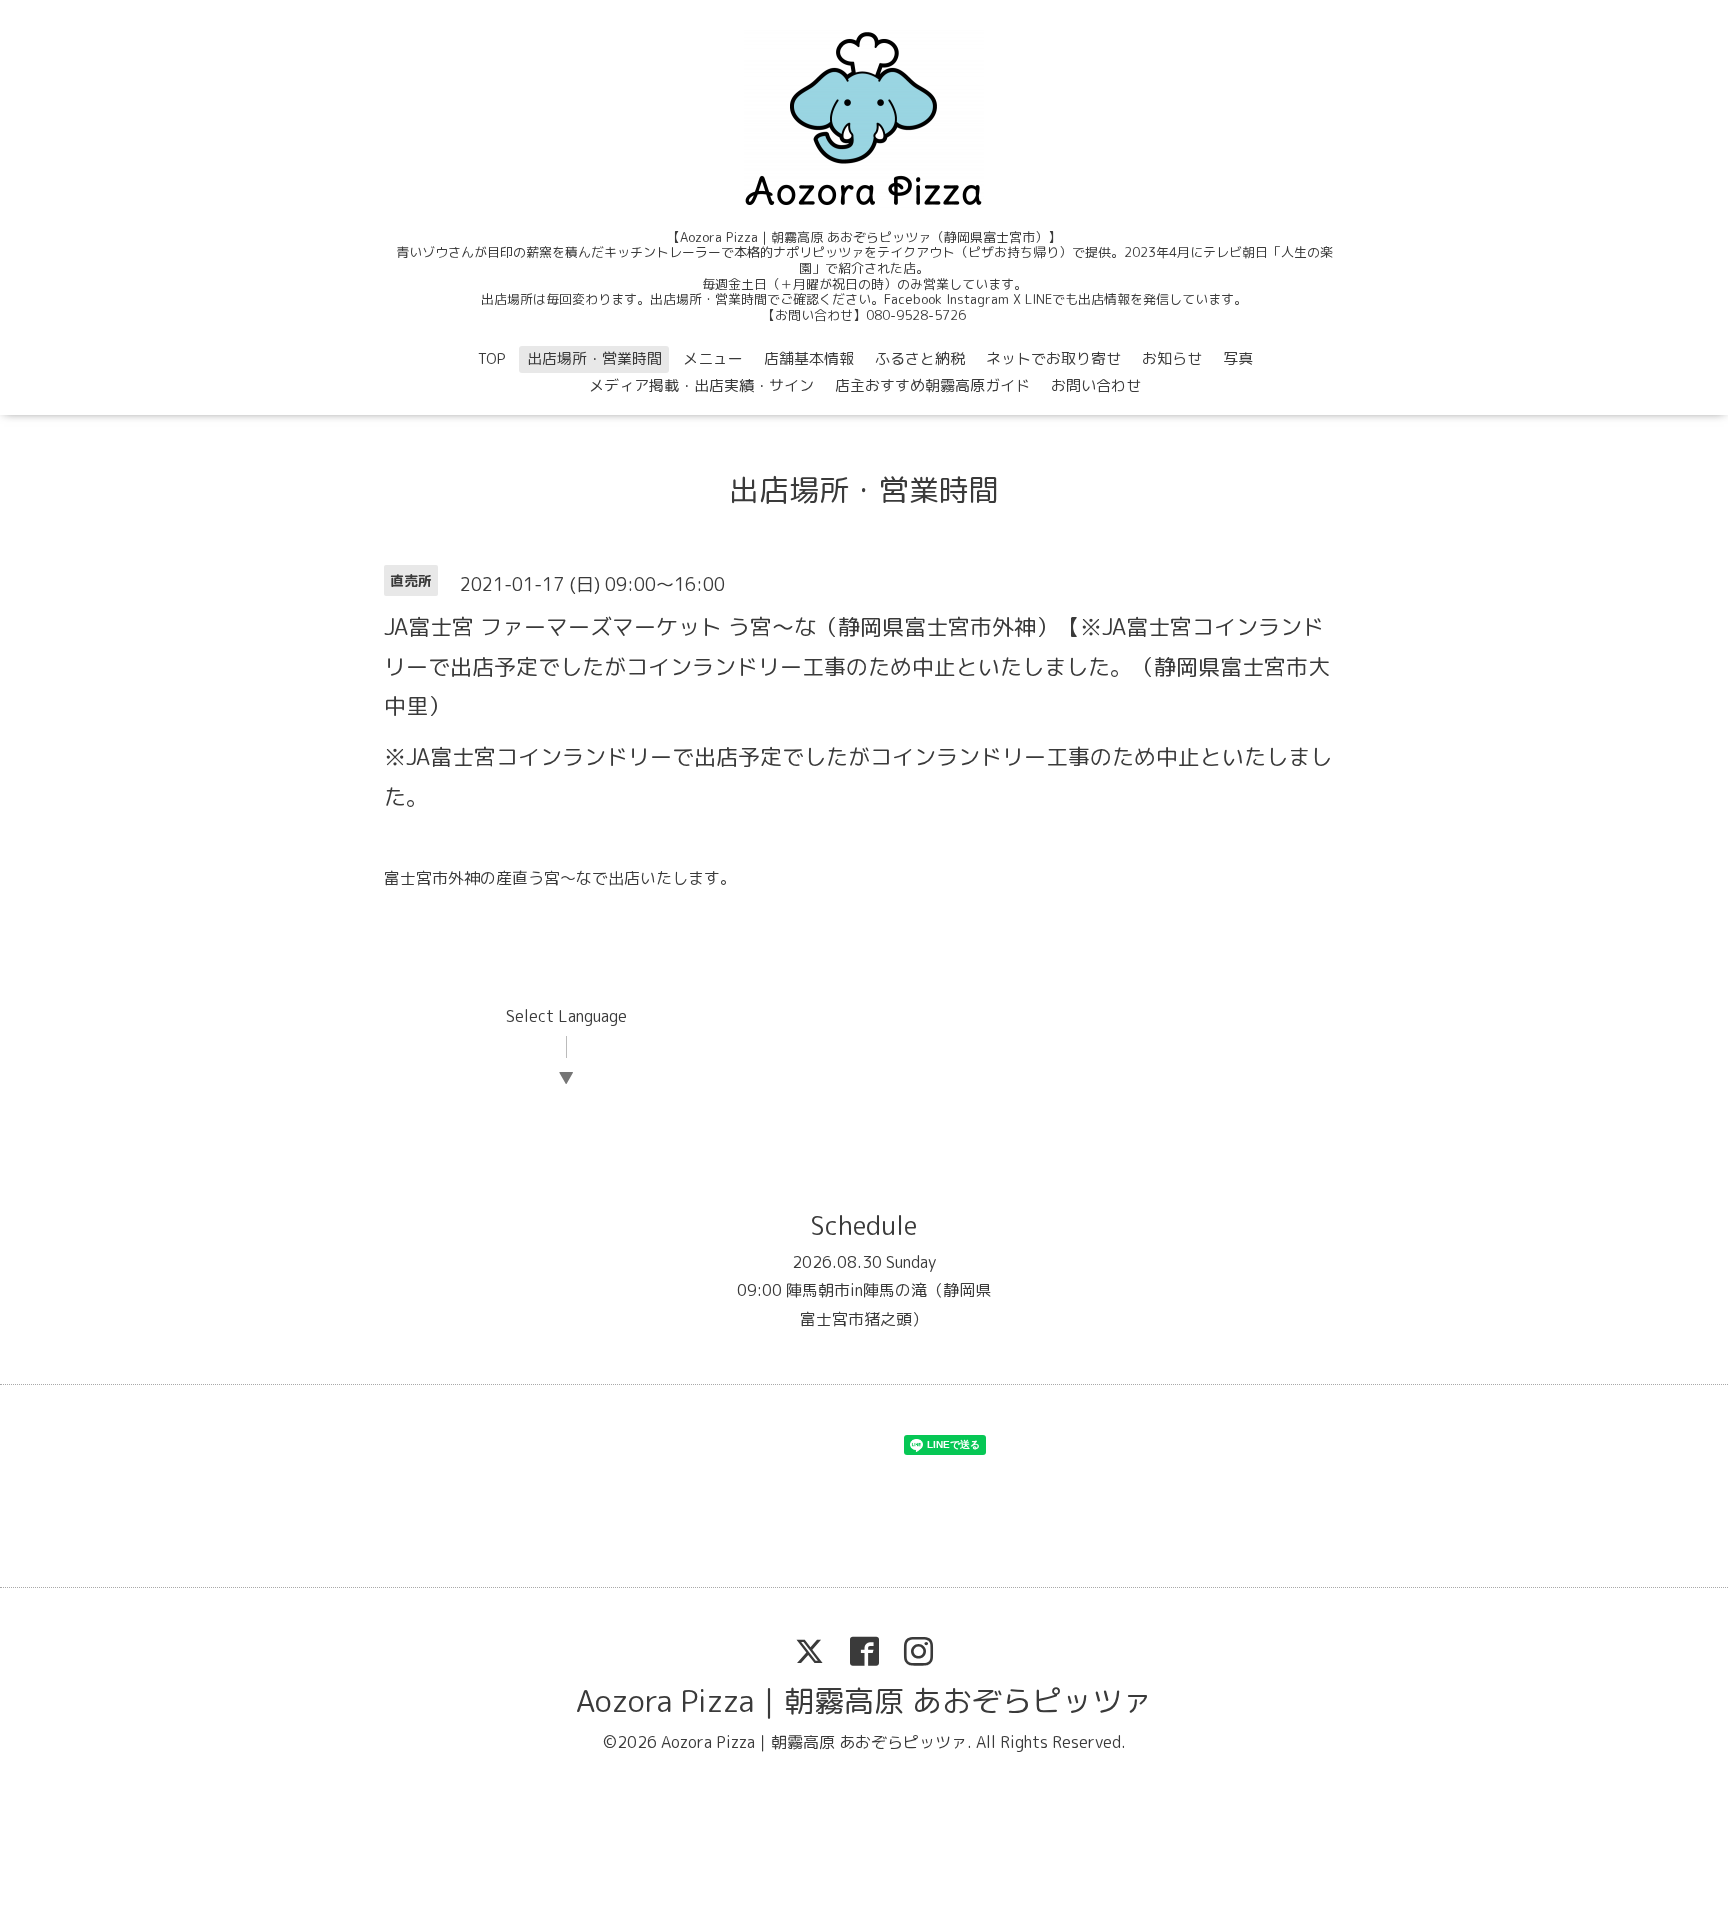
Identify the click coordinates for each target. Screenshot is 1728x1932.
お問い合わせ (1096, 385)
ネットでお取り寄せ (1053, 358)
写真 (1238, 358)
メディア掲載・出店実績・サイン (701, 385)
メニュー (713, 358)
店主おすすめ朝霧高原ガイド (932, 385)
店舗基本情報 (809, 358)
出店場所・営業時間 (594, 358)
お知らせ (1172, 358)
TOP (492, 358)
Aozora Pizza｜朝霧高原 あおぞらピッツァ (864, 1701)
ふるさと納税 (920, 358)
